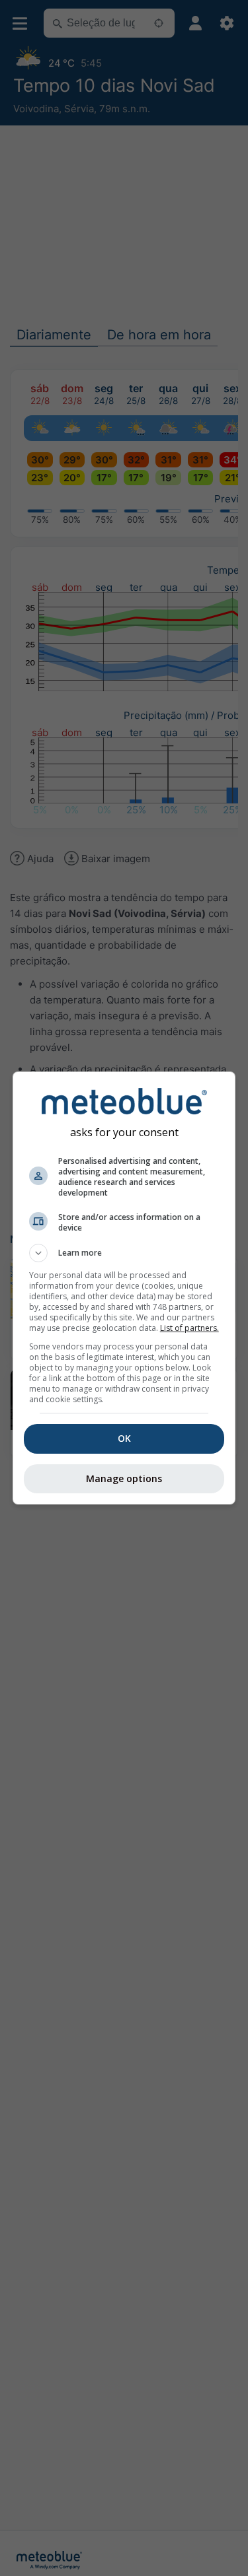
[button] (124, 1253)
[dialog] (124, 1288)
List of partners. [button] (189, 1328)
